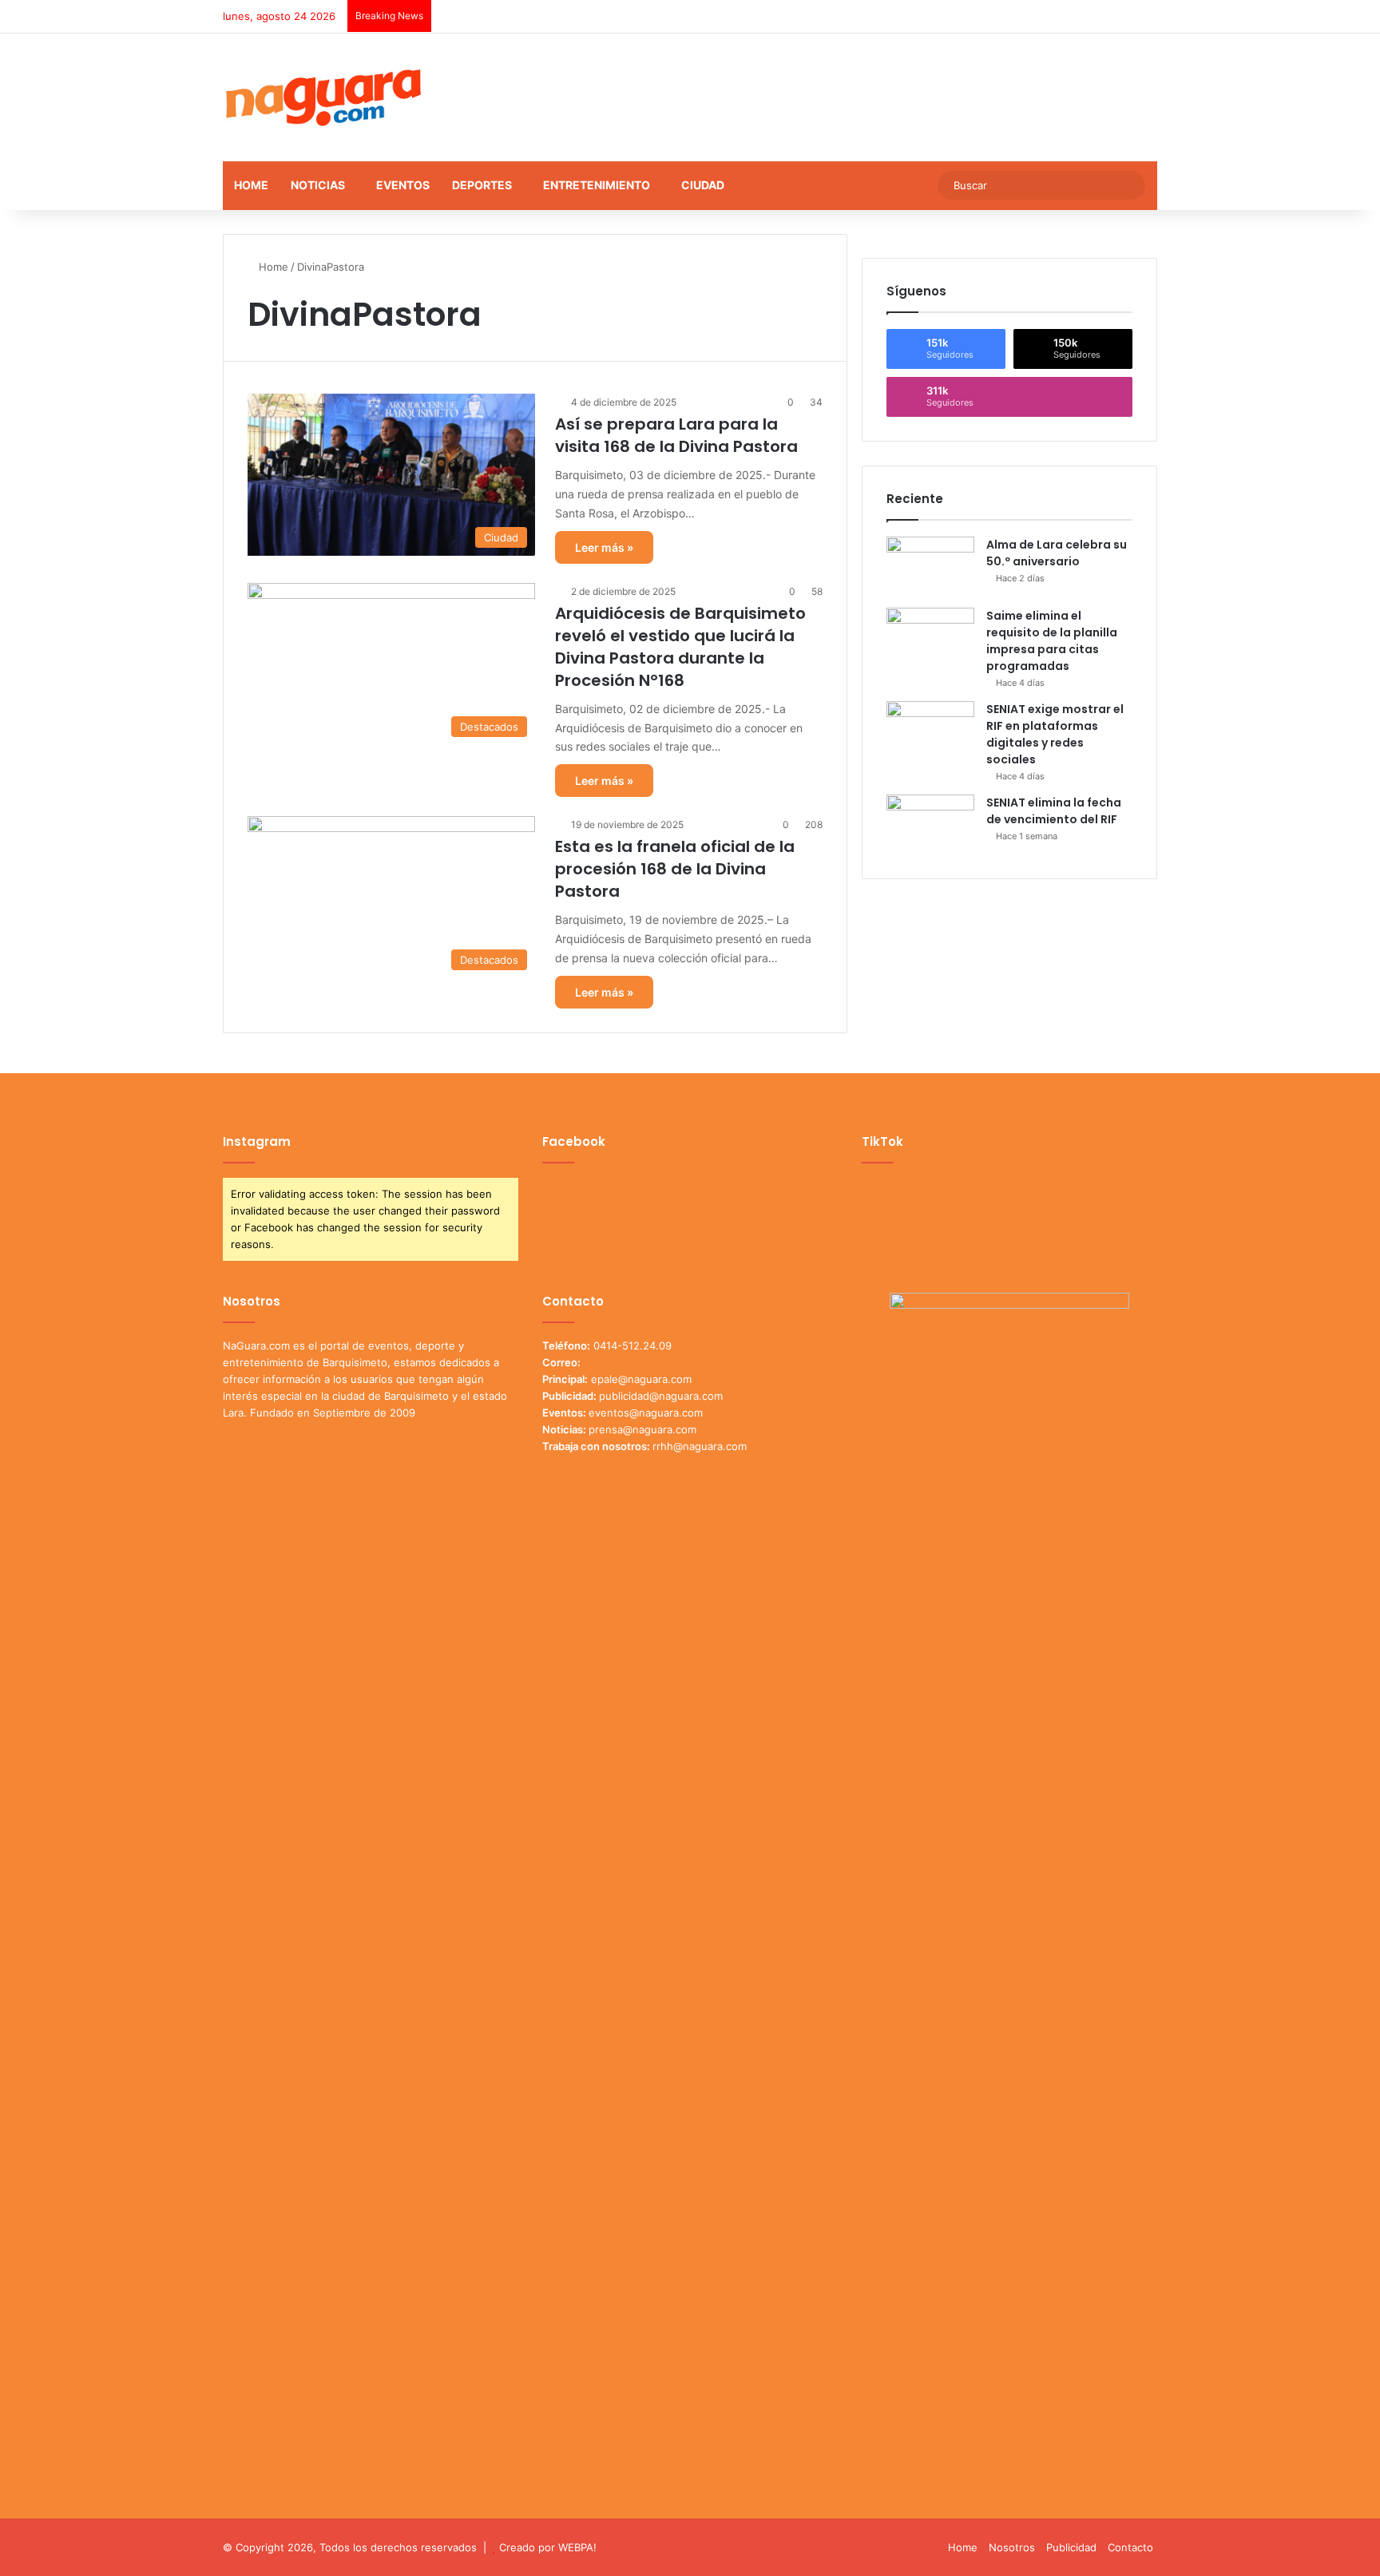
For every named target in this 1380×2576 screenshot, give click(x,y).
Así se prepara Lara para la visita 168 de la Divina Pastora (676, 435)
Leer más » (604, 547)
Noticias (318, 185)
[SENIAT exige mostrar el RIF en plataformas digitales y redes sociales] (930, 731)
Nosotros (1012, 2547)
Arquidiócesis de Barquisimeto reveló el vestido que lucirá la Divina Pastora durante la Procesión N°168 (680, 647)
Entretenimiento (597, 185)
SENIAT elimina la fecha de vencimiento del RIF (1054, 811)
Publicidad (1071, 2547)
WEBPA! (577, 2547)
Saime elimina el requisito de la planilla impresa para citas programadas (1052, 641)
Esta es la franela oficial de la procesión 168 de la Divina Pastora (675, 869)
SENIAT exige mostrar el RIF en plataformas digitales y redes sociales (1055, 734)
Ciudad (703, 185)
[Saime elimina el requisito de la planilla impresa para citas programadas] (930, 638)
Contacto (1130, 2547)
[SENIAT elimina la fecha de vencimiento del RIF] (930, 824)
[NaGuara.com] (324, 97)
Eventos (403, 185)
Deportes (482, 185)
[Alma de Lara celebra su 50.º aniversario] (930, 567)
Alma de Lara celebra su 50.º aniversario (1057, 553)
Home (251, 185)
